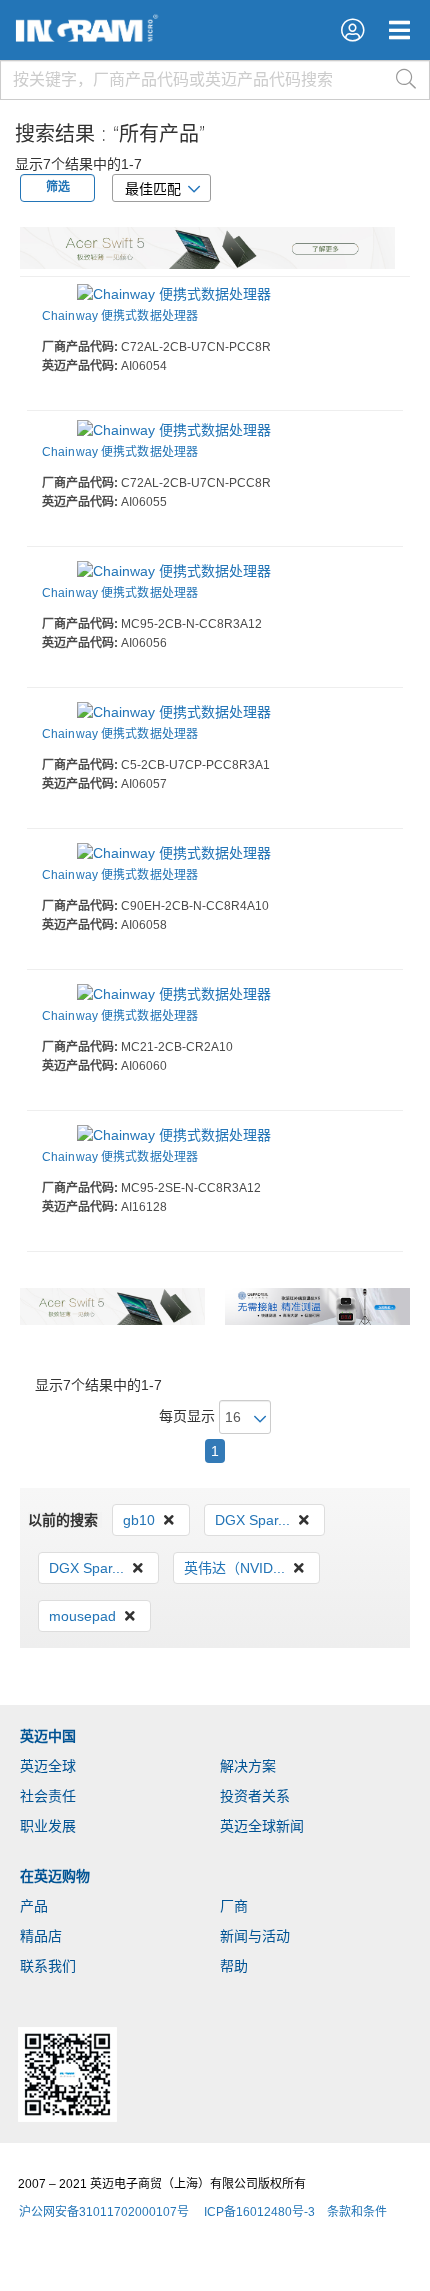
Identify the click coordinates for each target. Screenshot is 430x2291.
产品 (34, 1906)
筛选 (58, 187)
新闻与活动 (255, 1936)
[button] (352, 30)
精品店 (41, 1936)
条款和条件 (357, 2212)
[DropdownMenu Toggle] (399, 30)
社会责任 (48, 1796)
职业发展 (48, 1826)
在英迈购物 (55, 1876)
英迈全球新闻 (262, 1826)
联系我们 (48, 1966)
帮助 (234, 1966)
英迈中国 (48, 1736)
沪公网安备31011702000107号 (104, 2212)
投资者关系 (255, 1796)
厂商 (234, 1906)
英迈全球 (48, 1766)
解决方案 (248, 1766)
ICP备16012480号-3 (259, 2212)
